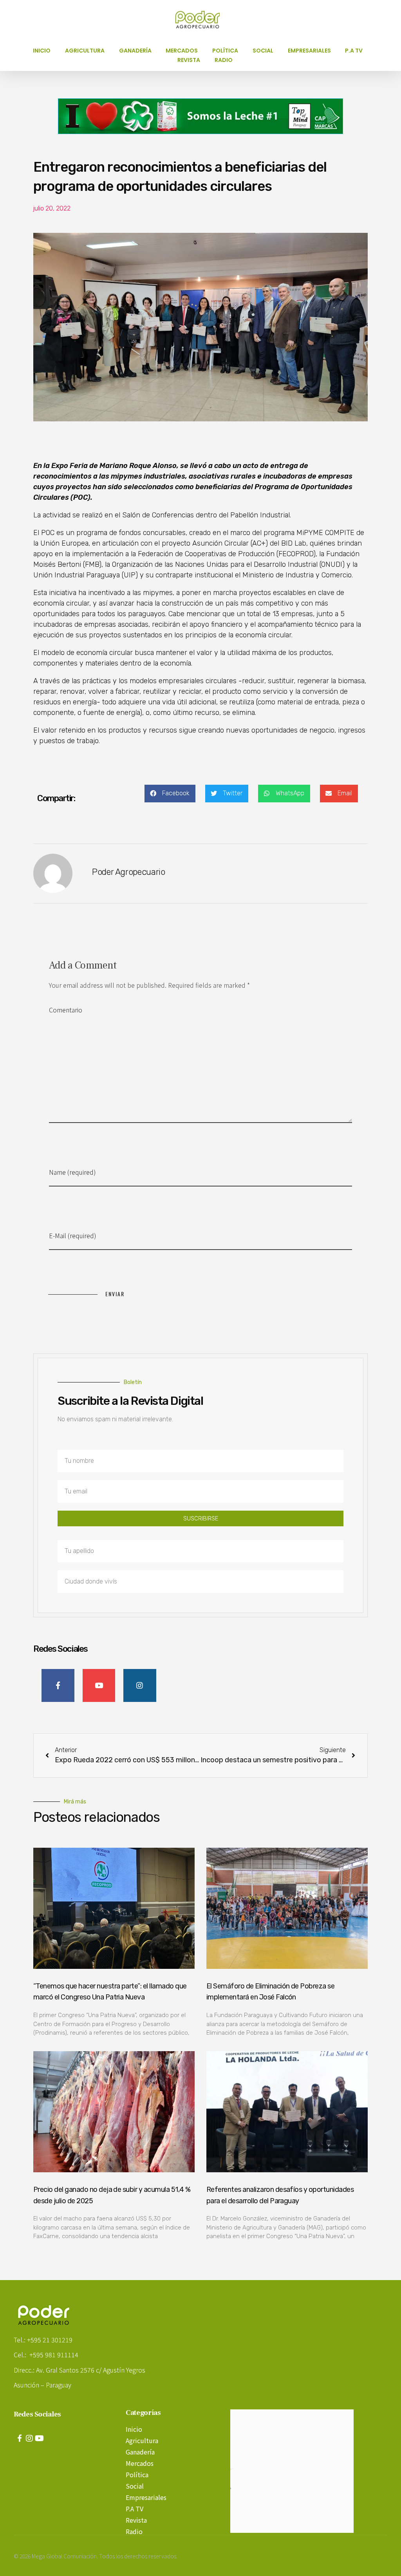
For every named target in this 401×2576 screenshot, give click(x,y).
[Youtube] (39, 2438)
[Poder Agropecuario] (202, 20)
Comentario (66, 1010)
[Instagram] (29, 2438)
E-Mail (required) (73, 1235)
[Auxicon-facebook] (20, 2438)
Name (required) (72, 1172)
